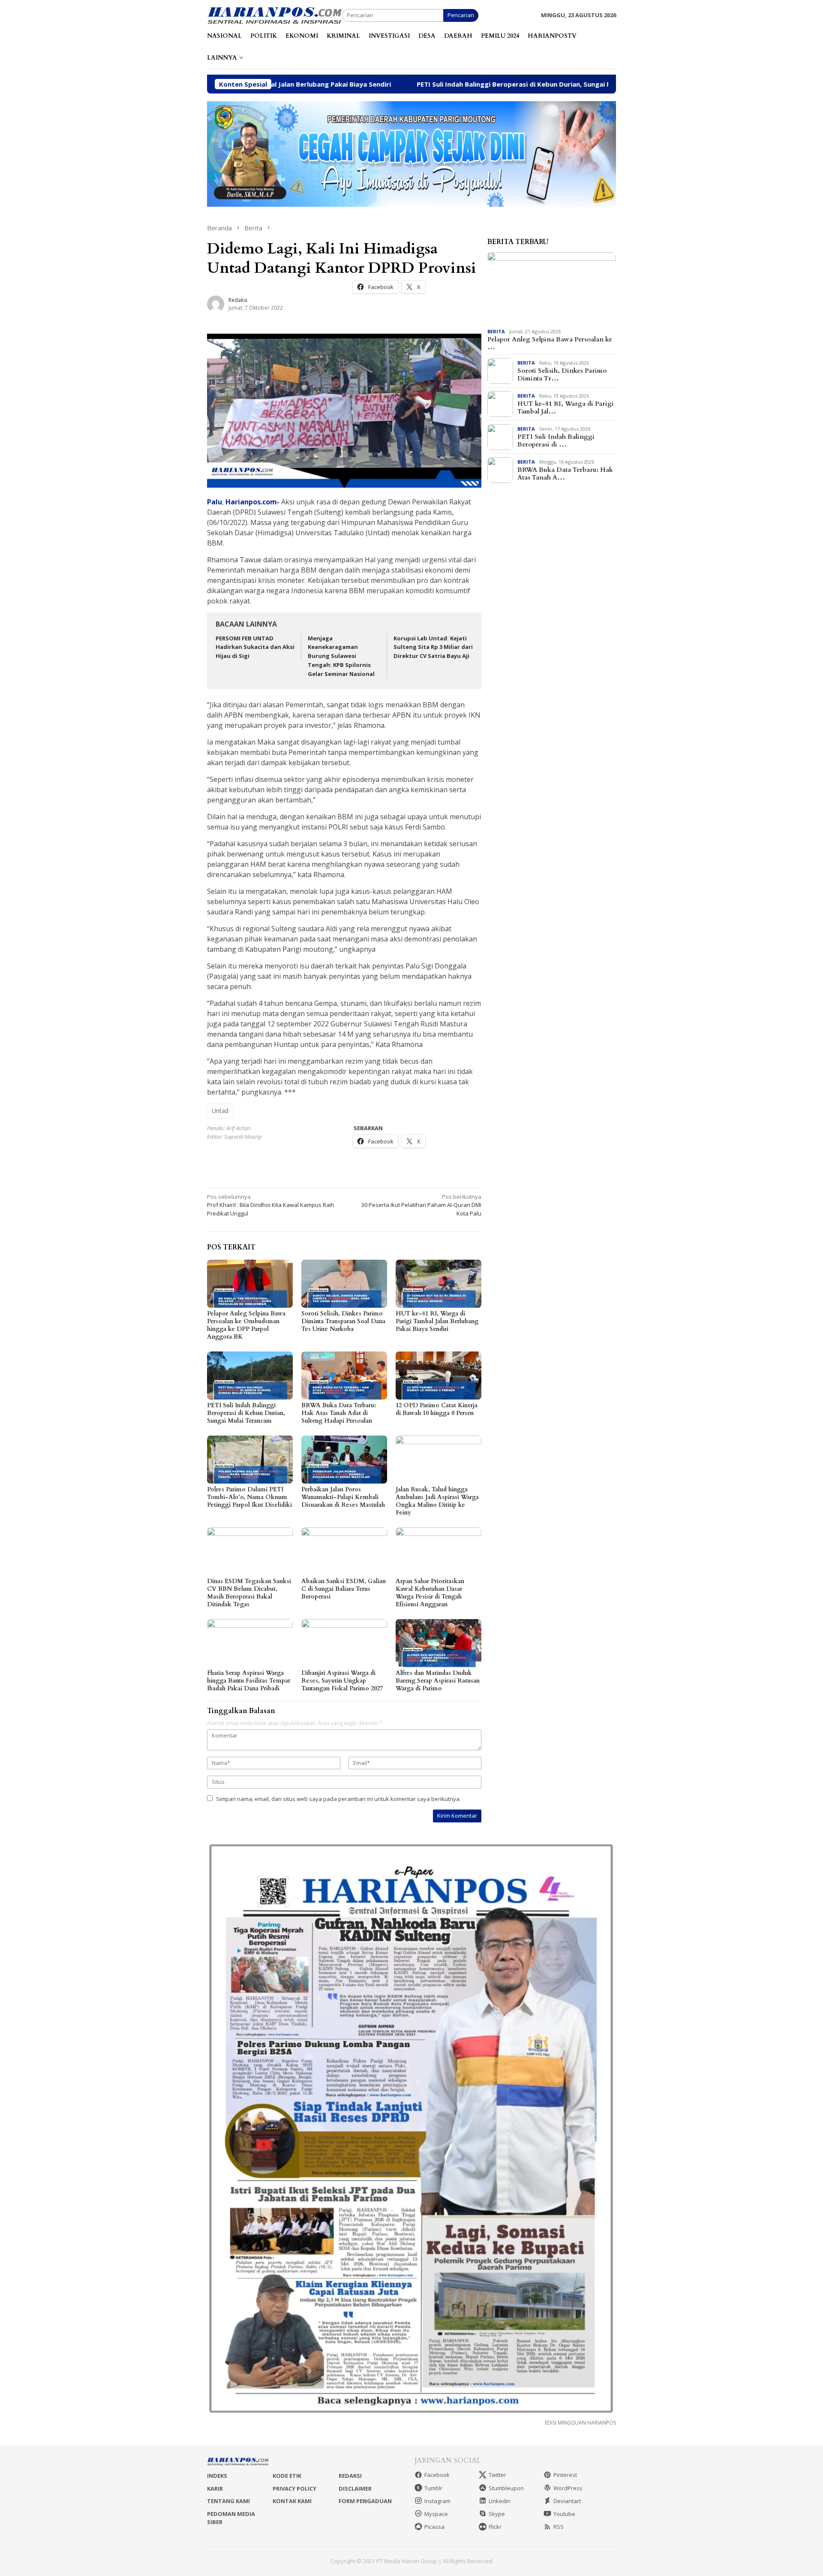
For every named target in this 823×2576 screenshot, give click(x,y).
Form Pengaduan (365, 2501)
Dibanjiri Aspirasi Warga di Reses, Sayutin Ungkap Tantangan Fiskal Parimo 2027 (342, 1681)
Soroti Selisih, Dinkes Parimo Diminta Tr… (562, 374)
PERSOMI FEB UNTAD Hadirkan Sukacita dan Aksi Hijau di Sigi (255, 647)
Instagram (437, 2501)
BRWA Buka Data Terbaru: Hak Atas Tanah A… (565, 474)
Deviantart (567, 2501)
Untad (220, 1111)
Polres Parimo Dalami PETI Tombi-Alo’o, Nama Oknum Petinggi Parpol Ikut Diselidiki (249, 1497)
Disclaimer (355, 2489)
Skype (497, 2514)
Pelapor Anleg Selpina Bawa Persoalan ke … (550, 343)
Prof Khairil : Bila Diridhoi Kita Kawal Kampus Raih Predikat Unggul (271, 1205)
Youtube (564, 2514)
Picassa (434, 2527)
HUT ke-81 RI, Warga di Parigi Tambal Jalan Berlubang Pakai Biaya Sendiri (437, 1321)
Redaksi (350, 2476)
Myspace (436, 2514)
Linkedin (500, 2501)
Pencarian (461, 15)
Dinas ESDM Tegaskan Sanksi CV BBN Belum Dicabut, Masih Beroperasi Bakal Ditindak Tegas (249, 1593)
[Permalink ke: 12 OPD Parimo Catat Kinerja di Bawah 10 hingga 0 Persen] (439, 1375)
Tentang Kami (228, 2501)
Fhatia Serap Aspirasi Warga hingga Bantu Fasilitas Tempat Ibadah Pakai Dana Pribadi (249, 1681)
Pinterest (565, 2475)
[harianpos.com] (275, 15)
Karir (215, 2489)
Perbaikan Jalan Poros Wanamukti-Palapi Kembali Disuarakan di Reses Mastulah (343, 1497)
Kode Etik (287, 2476)
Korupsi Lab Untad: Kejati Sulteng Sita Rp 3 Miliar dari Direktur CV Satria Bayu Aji (433, 647)
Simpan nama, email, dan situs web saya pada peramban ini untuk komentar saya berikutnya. (338, 1799)
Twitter (497, 2475)
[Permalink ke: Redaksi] (216, 303)
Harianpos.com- (252, 502)
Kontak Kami (292, 2501)
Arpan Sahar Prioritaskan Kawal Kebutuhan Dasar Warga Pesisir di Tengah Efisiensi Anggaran (430, 1593)
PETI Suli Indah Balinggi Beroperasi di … (556, 440)
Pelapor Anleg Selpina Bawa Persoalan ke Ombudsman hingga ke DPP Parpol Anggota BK (246, 1325)
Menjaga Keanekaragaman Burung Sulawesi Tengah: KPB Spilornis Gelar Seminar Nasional (341, 656)
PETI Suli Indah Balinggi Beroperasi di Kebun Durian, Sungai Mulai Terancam (407, 84)
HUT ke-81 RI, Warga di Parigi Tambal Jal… (566, 407)
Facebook (437, 2475)
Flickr (495, 2527)
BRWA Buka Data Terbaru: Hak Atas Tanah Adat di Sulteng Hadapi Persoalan (339, 1413)
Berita (496, 331)
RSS (559, 2527)
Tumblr (433, 2488)
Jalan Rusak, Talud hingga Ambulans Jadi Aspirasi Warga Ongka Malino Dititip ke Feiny (437, 1501)
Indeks (217, 2476)
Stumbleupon (506, 2488)
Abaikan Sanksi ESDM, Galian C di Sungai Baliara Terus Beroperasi (344, 1589)
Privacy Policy (294, 2489)
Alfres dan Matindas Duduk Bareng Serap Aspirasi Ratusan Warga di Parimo (438, 1681)
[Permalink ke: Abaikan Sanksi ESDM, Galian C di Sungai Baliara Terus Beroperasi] (344, 1551)
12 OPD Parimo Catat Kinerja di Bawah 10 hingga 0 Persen (437, 1409)
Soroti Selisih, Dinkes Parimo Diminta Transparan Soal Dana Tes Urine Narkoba (343, 1321)
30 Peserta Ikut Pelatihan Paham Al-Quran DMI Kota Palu (421, 1205)
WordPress (568, 2488)
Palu (215, 502)
